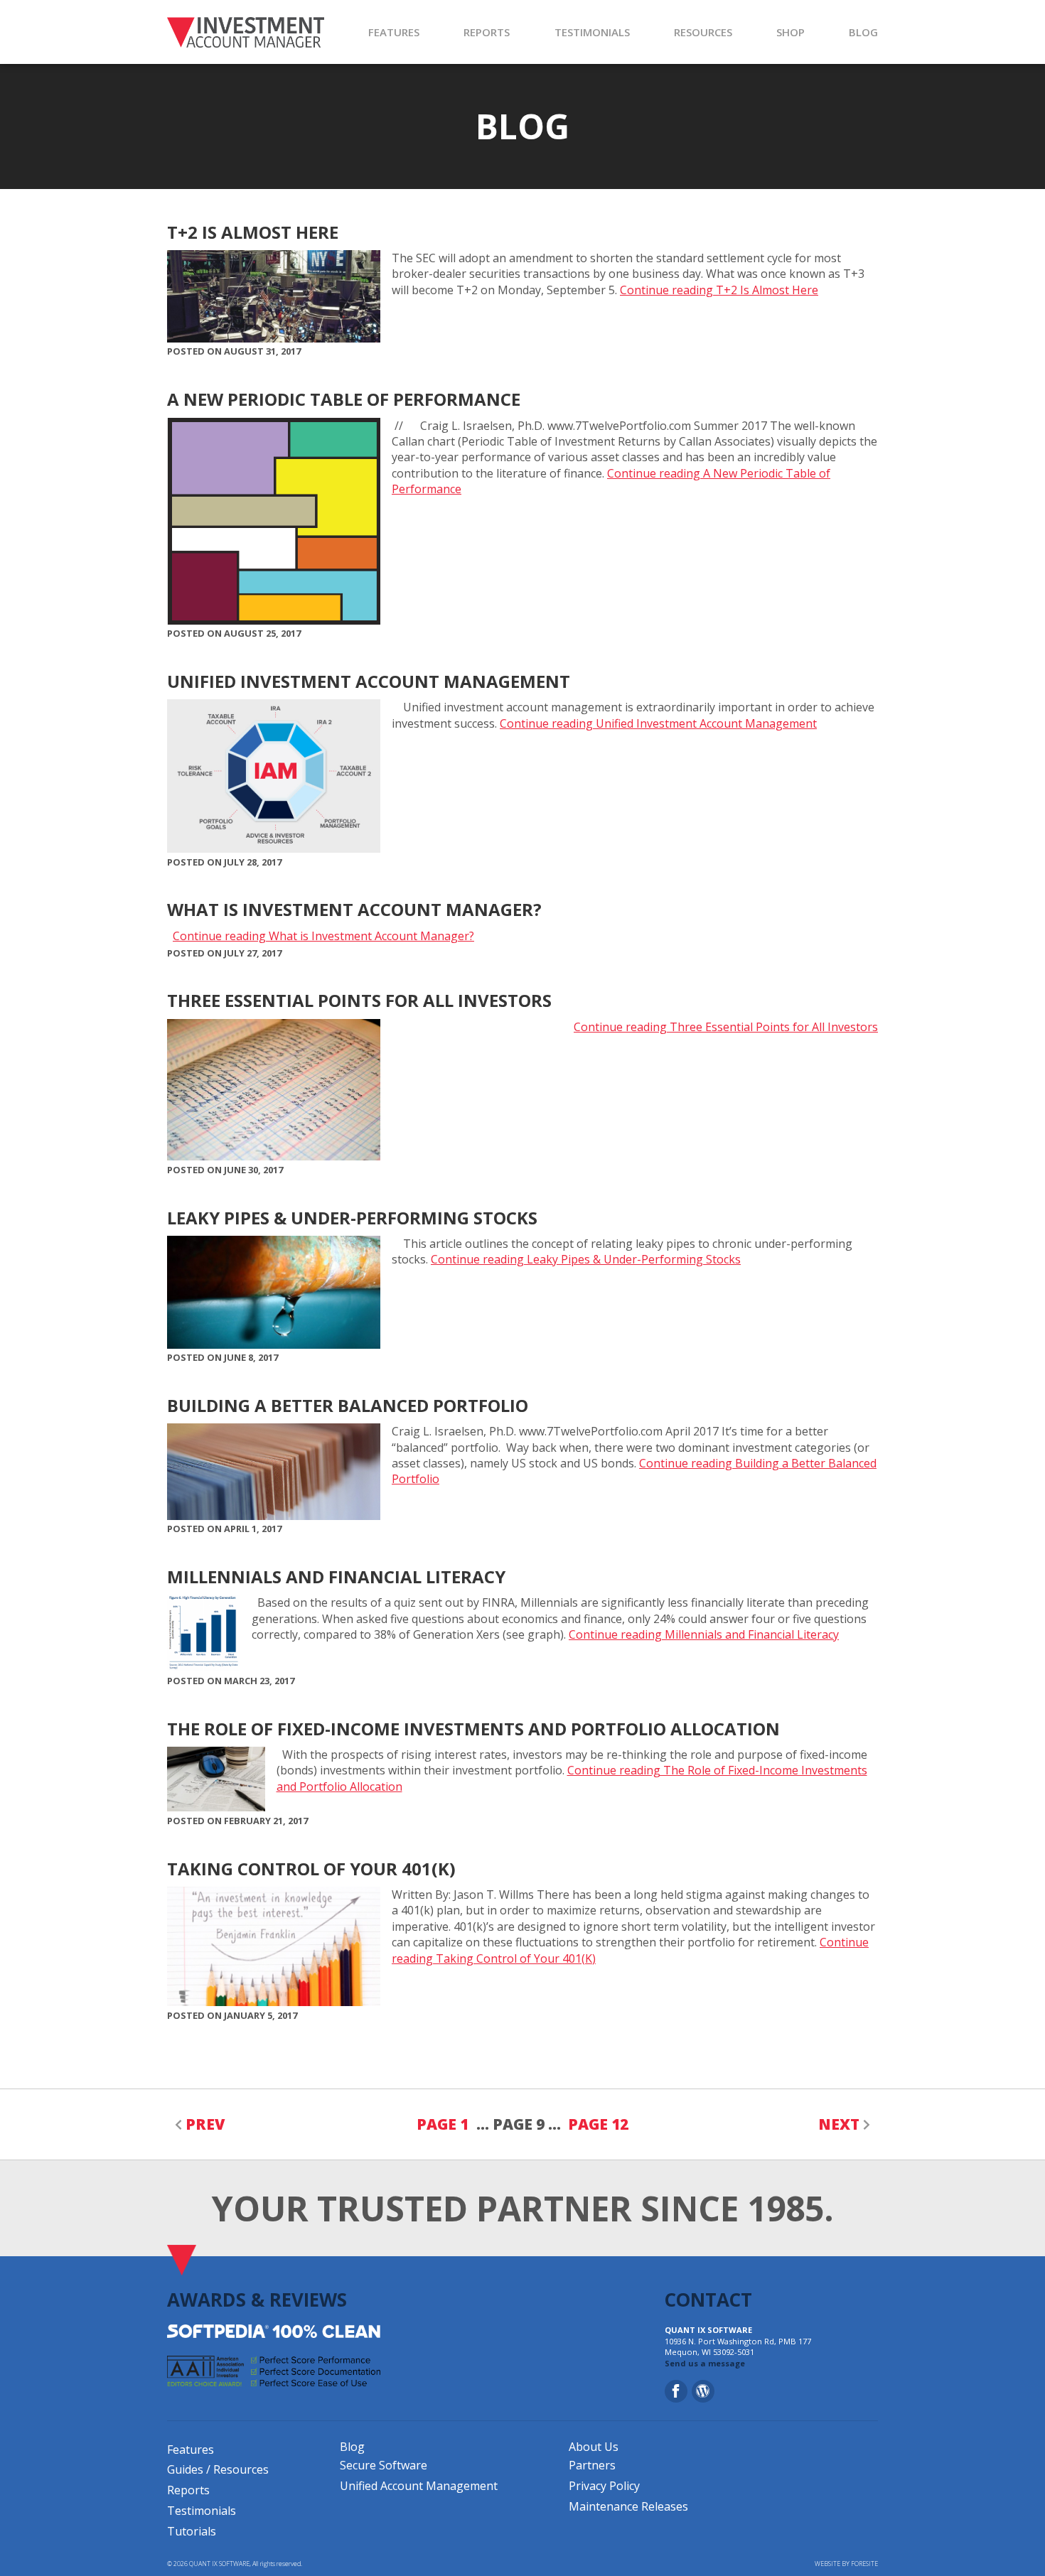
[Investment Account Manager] (246, 32)
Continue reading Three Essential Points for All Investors (726, 1027)
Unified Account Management (419, 2486)
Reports (188, 2490)
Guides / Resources (218, 2469)
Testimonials (202, 2511)
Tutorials (192, 2531)
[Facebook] (676, 2391)
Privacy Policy (604, 2486)
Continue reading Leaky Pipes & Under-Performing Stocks (586, 1259)
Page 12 (598, 2124)
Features (191, 2450)
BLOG (863, 32)
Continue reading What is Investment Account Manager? (323, 936)
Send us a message (705, 2363)
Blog (352, 2447)
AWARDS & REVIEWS (257, 2300)
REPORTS (487, 32)
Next (839, 2124)
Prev (205, 2124)
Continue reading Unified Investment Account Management (658, 723)
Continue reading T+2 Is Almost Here (719, 290)
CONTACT (708, 2300)
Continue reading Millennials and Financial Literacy (704, 1634)
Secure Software (384, 2465)
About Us (594, 2447)
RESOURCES (703, 32)
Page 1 (443, 2124)
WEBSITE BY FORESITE (846, 2564)
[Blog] (703, 2391)
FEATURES (394, 32)
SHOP (791, 32)
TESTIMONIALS (592, 32)
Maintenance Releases (628, 2506)
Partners (592, 2465)
